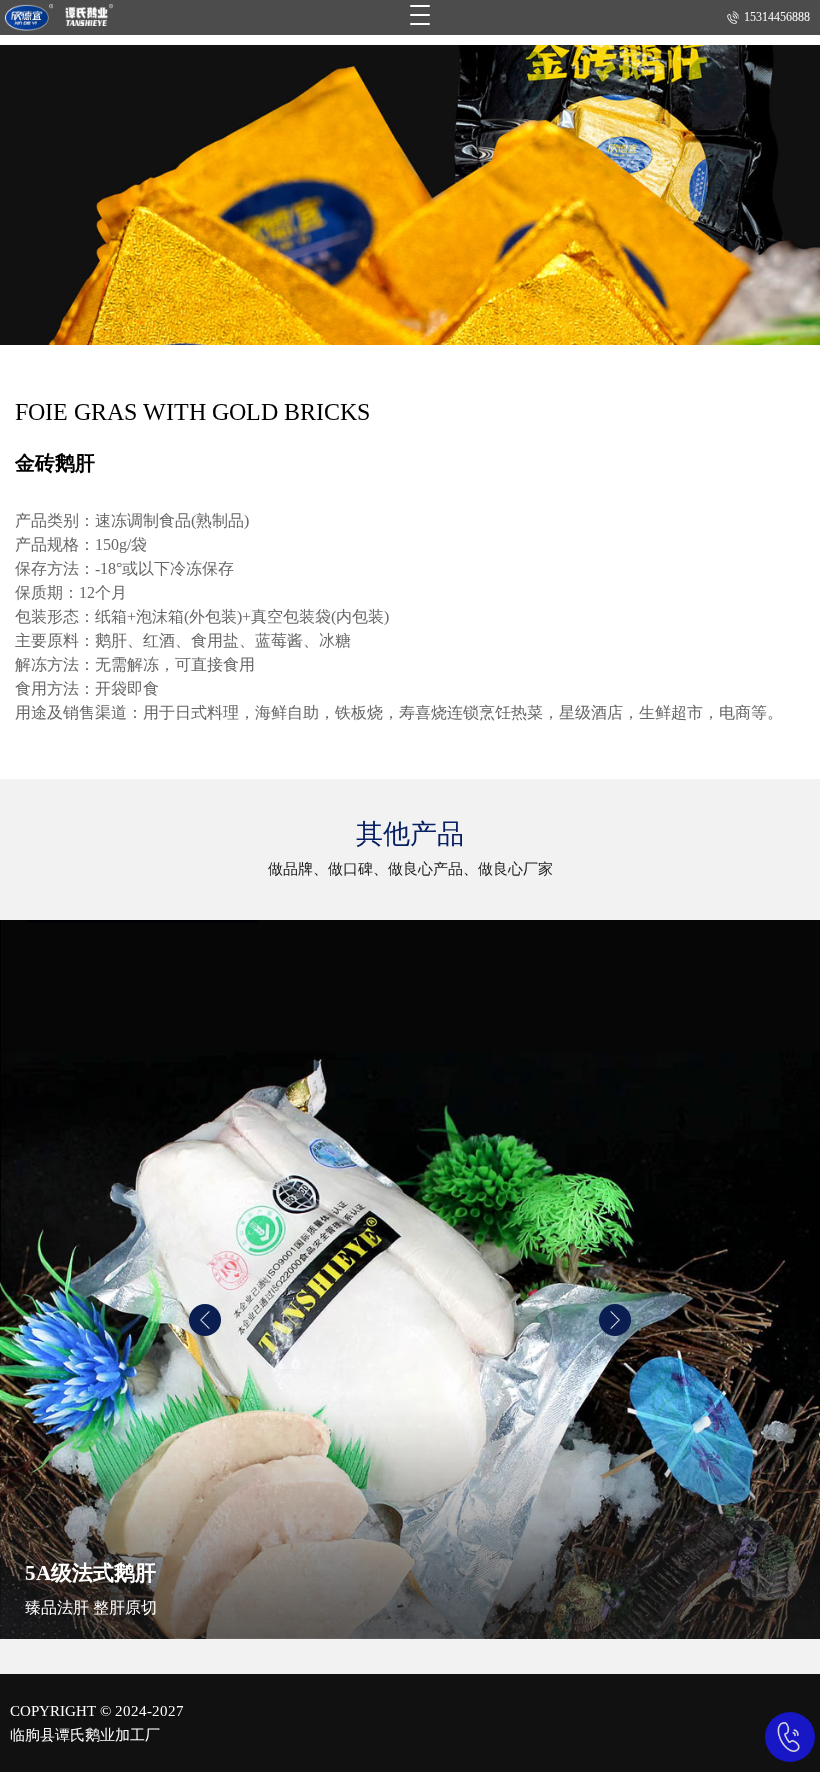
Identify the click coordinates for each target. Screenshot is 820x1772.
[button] (205, 1320)
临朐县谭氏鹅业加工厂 (85, 1734)
